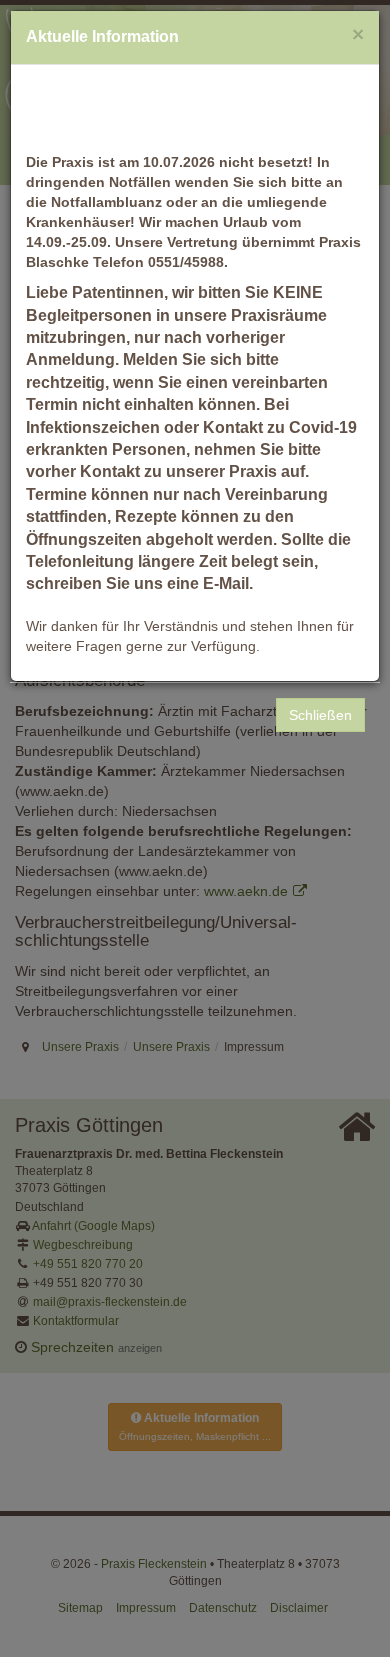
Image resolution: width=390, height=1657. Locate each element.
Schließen (320, 715)
